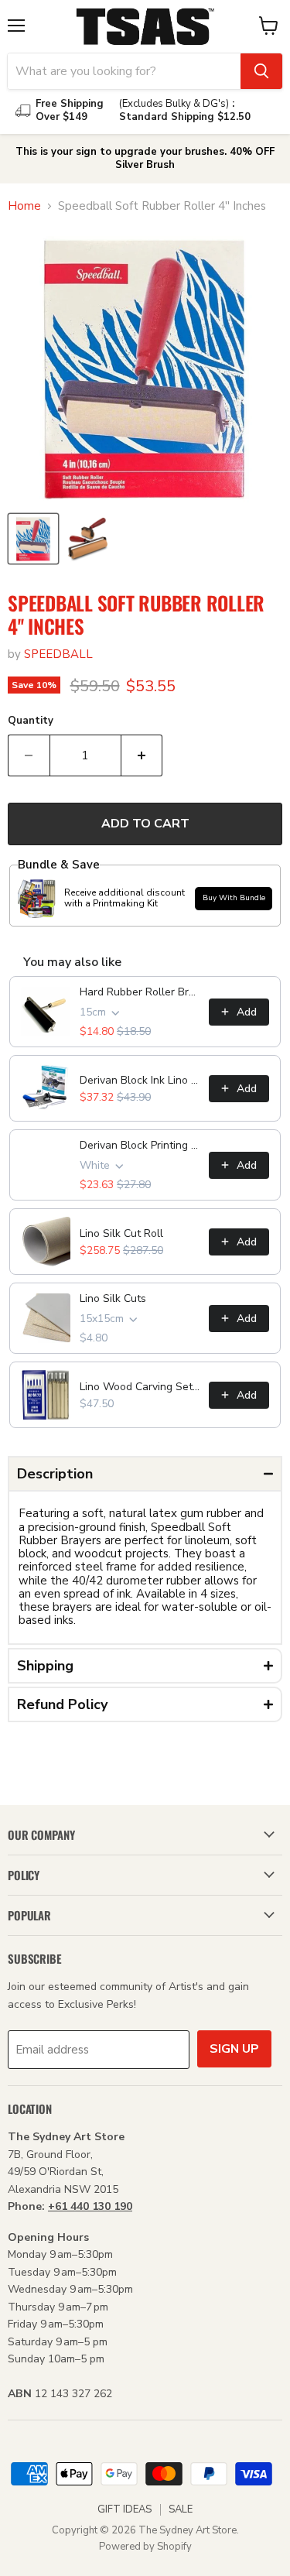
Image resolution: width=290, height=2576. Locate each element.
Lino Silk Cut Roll (121, 1233)
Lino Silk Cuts (113, 1298)
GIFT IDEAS (125, 2509)
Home (24, 206)
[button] (145, 1474)
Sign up (234, 2049)
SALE (181, 2509)
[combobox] (124, 71)
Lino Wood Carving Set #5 (140, 1387)
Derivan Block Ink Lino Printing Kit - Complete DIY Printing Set (140, 1080)
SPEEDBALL (58, 654)
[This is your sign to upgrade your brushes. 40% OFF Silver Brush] (145, 159)
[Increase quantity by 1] (142, 755)
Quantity (31, 721)
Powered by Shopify (145, 2547)
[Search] (261, 71)
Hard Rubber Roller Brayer (140, 992)
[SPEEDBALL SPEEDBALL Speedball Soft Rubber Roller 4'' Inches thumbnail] (33, 539)
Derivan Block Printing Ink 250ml (140, 1145)
